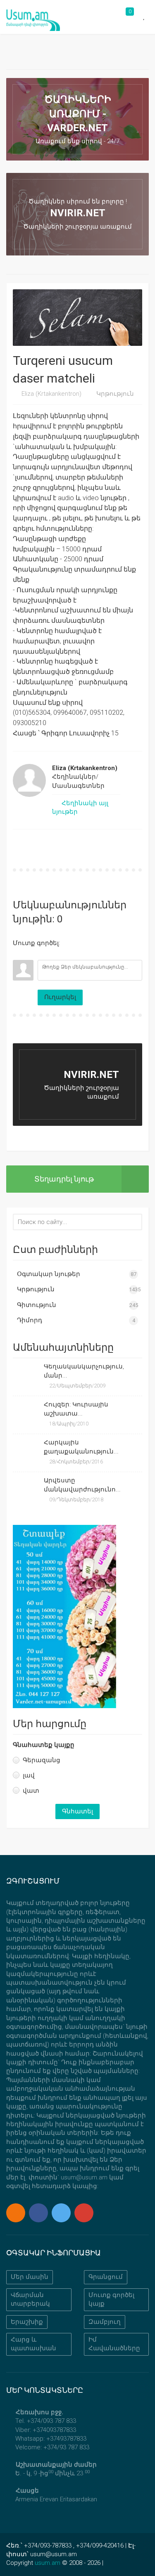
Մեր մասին (30, 2277)
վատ (31, 1791)
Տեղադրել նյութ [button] (64, 1179)
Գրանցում (106, 2277)
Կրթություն (115, 394)
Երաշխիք (27, 2322)
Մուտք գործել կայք (111, 2299)
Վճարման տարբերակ (30, 2299)
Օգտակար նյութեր (49, 1274)
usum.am (48, 2563)
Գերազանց (42, 1760)
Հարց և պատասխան (33, 2344)
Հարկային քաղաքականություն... (81, 1447)
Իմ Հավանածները (114, 2344)
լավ (29, 1775)
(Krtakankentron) (51, 394)
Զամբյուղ (105, 2322)
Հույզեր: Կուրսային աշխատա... (76, 1409)
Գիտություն (37, 1305)
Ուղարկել (60, 997)
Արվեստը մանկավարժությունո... (82, 1485)
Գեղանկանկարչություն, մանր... (84, 1371)
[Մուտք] (19, 954)
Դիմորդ (30, 1320)
